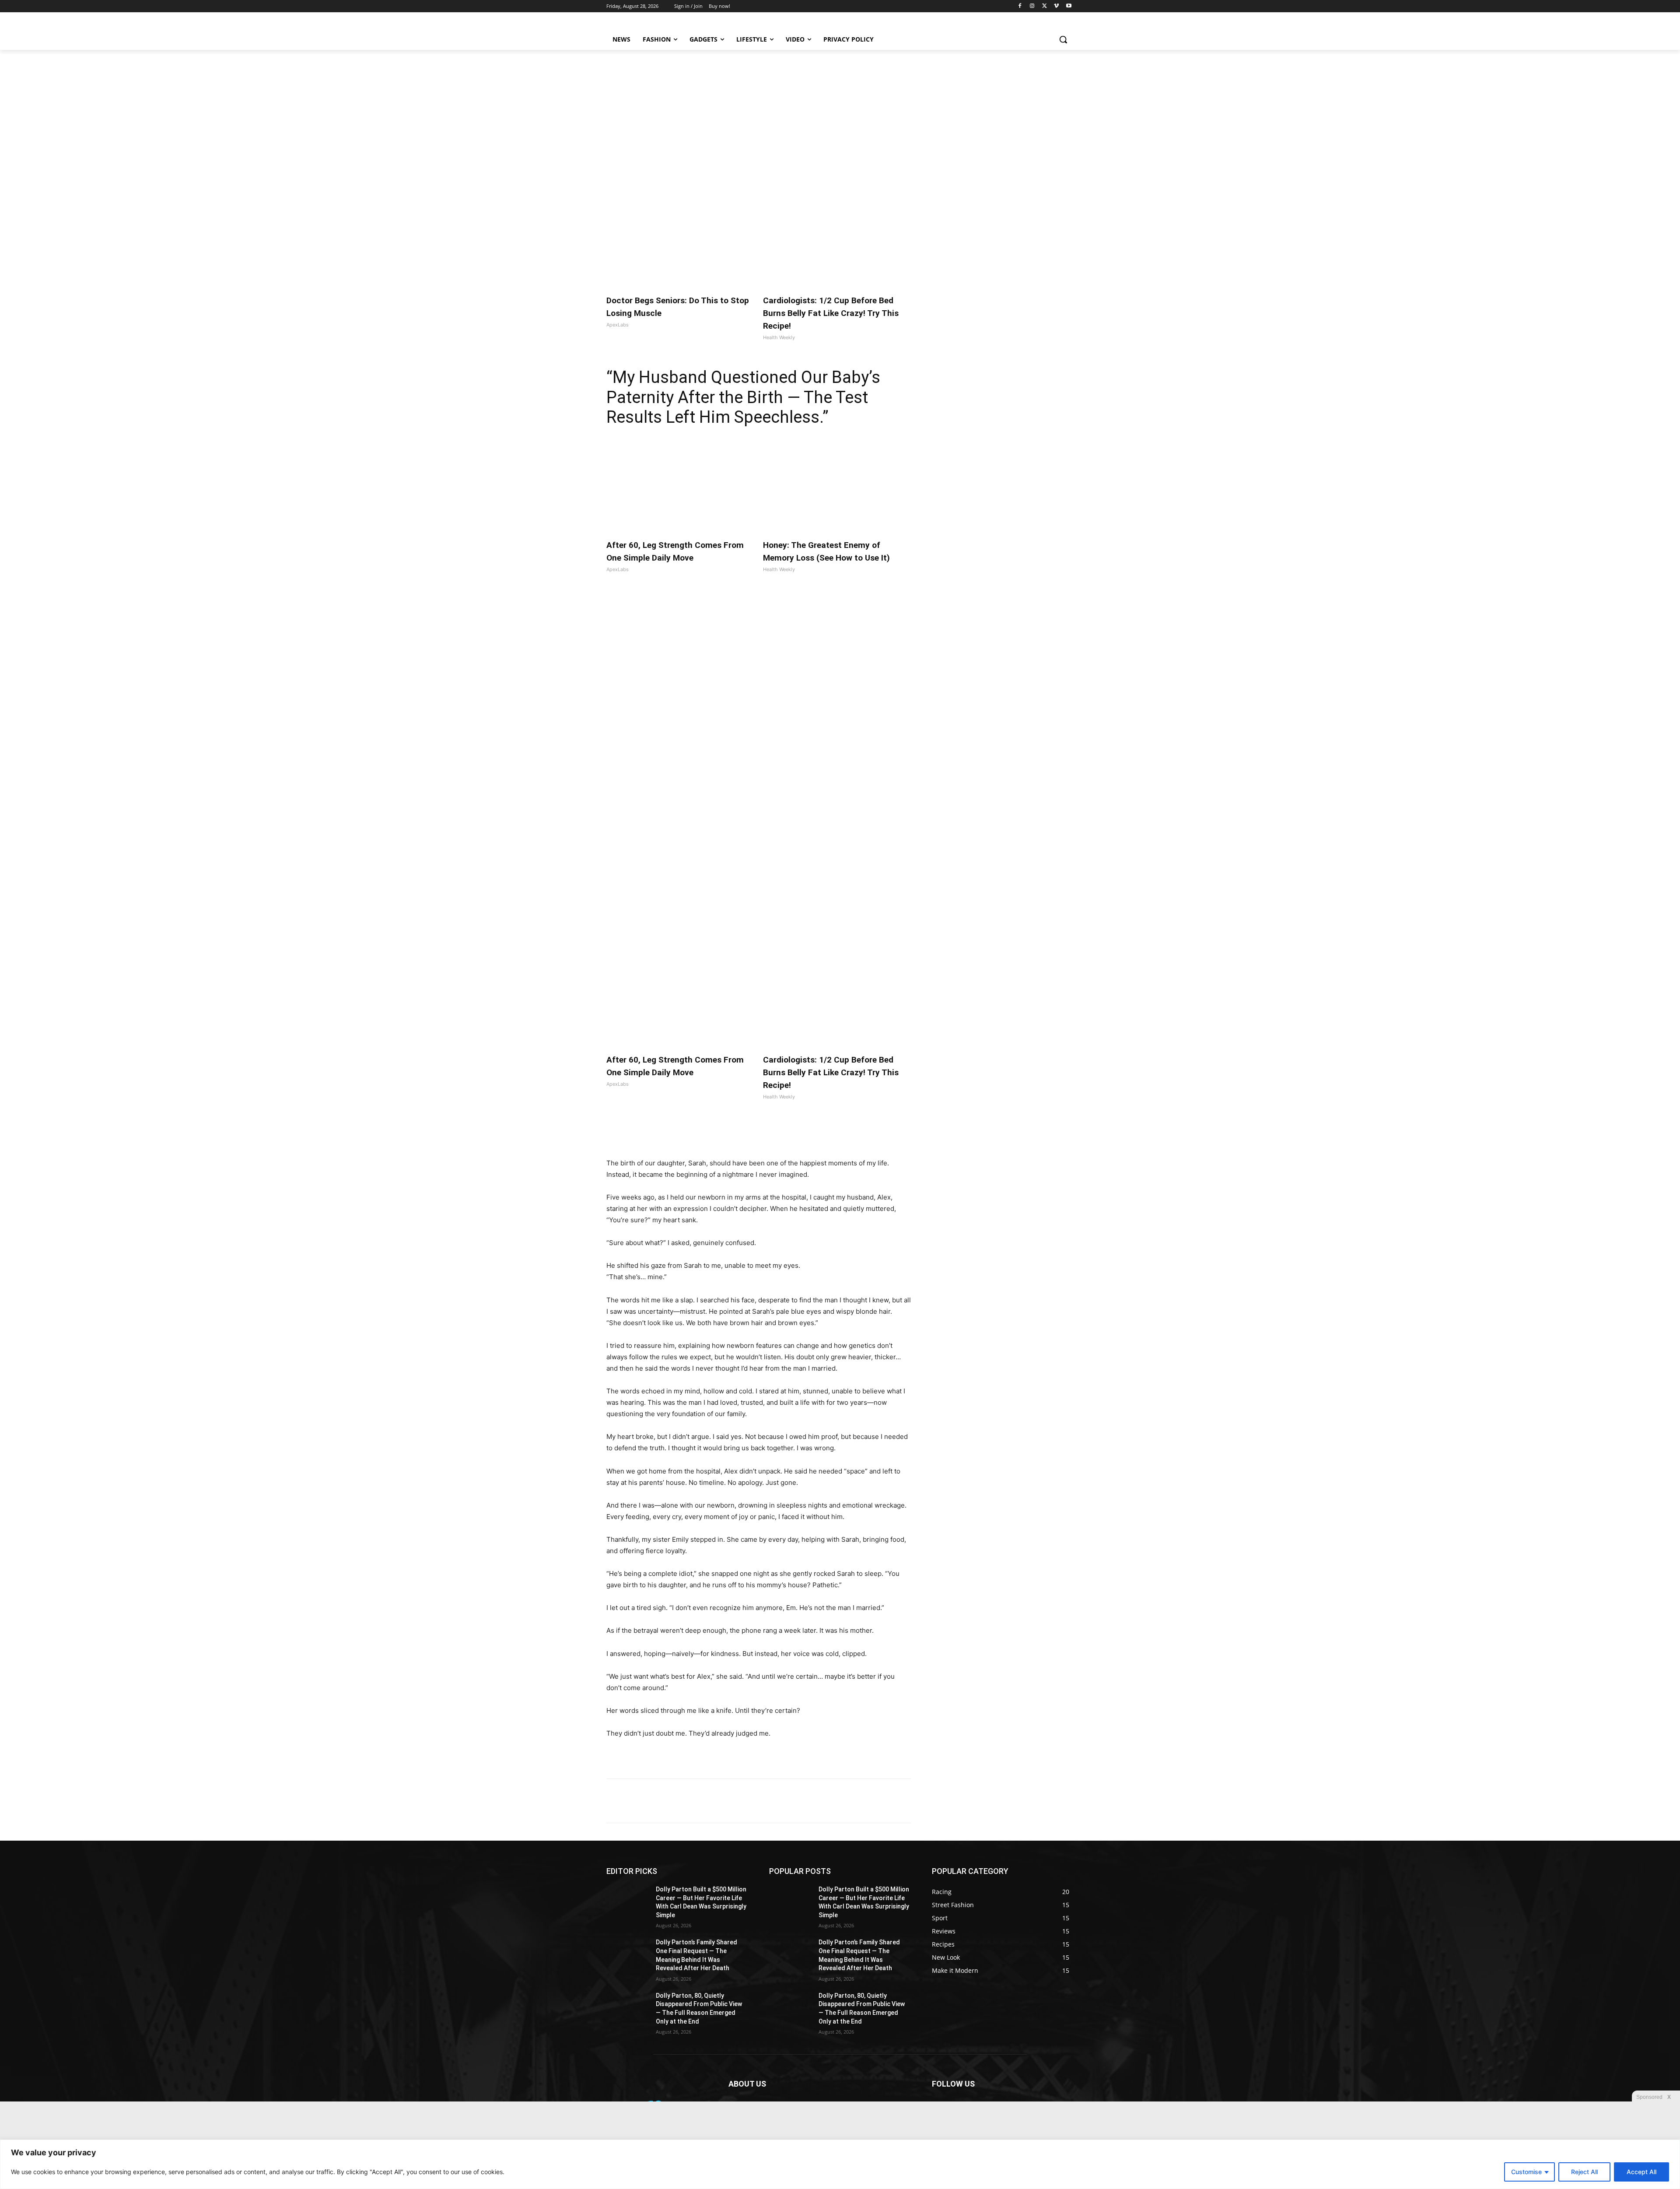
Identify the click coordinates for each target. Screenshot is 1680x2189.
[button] (1063, 39)
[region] (840, 2164)
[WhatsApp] (727, 1136)
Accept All (1641, 2172)
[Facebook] (1020, 6)
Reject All (1584, 2172)
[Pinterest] (707, 1136)
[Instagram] (1032, 6)
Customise (1526, 2172)
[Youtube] (1069, 6)
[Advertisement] (840, 116)
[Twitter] (1045, 6)
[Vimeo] (1056, 6)
